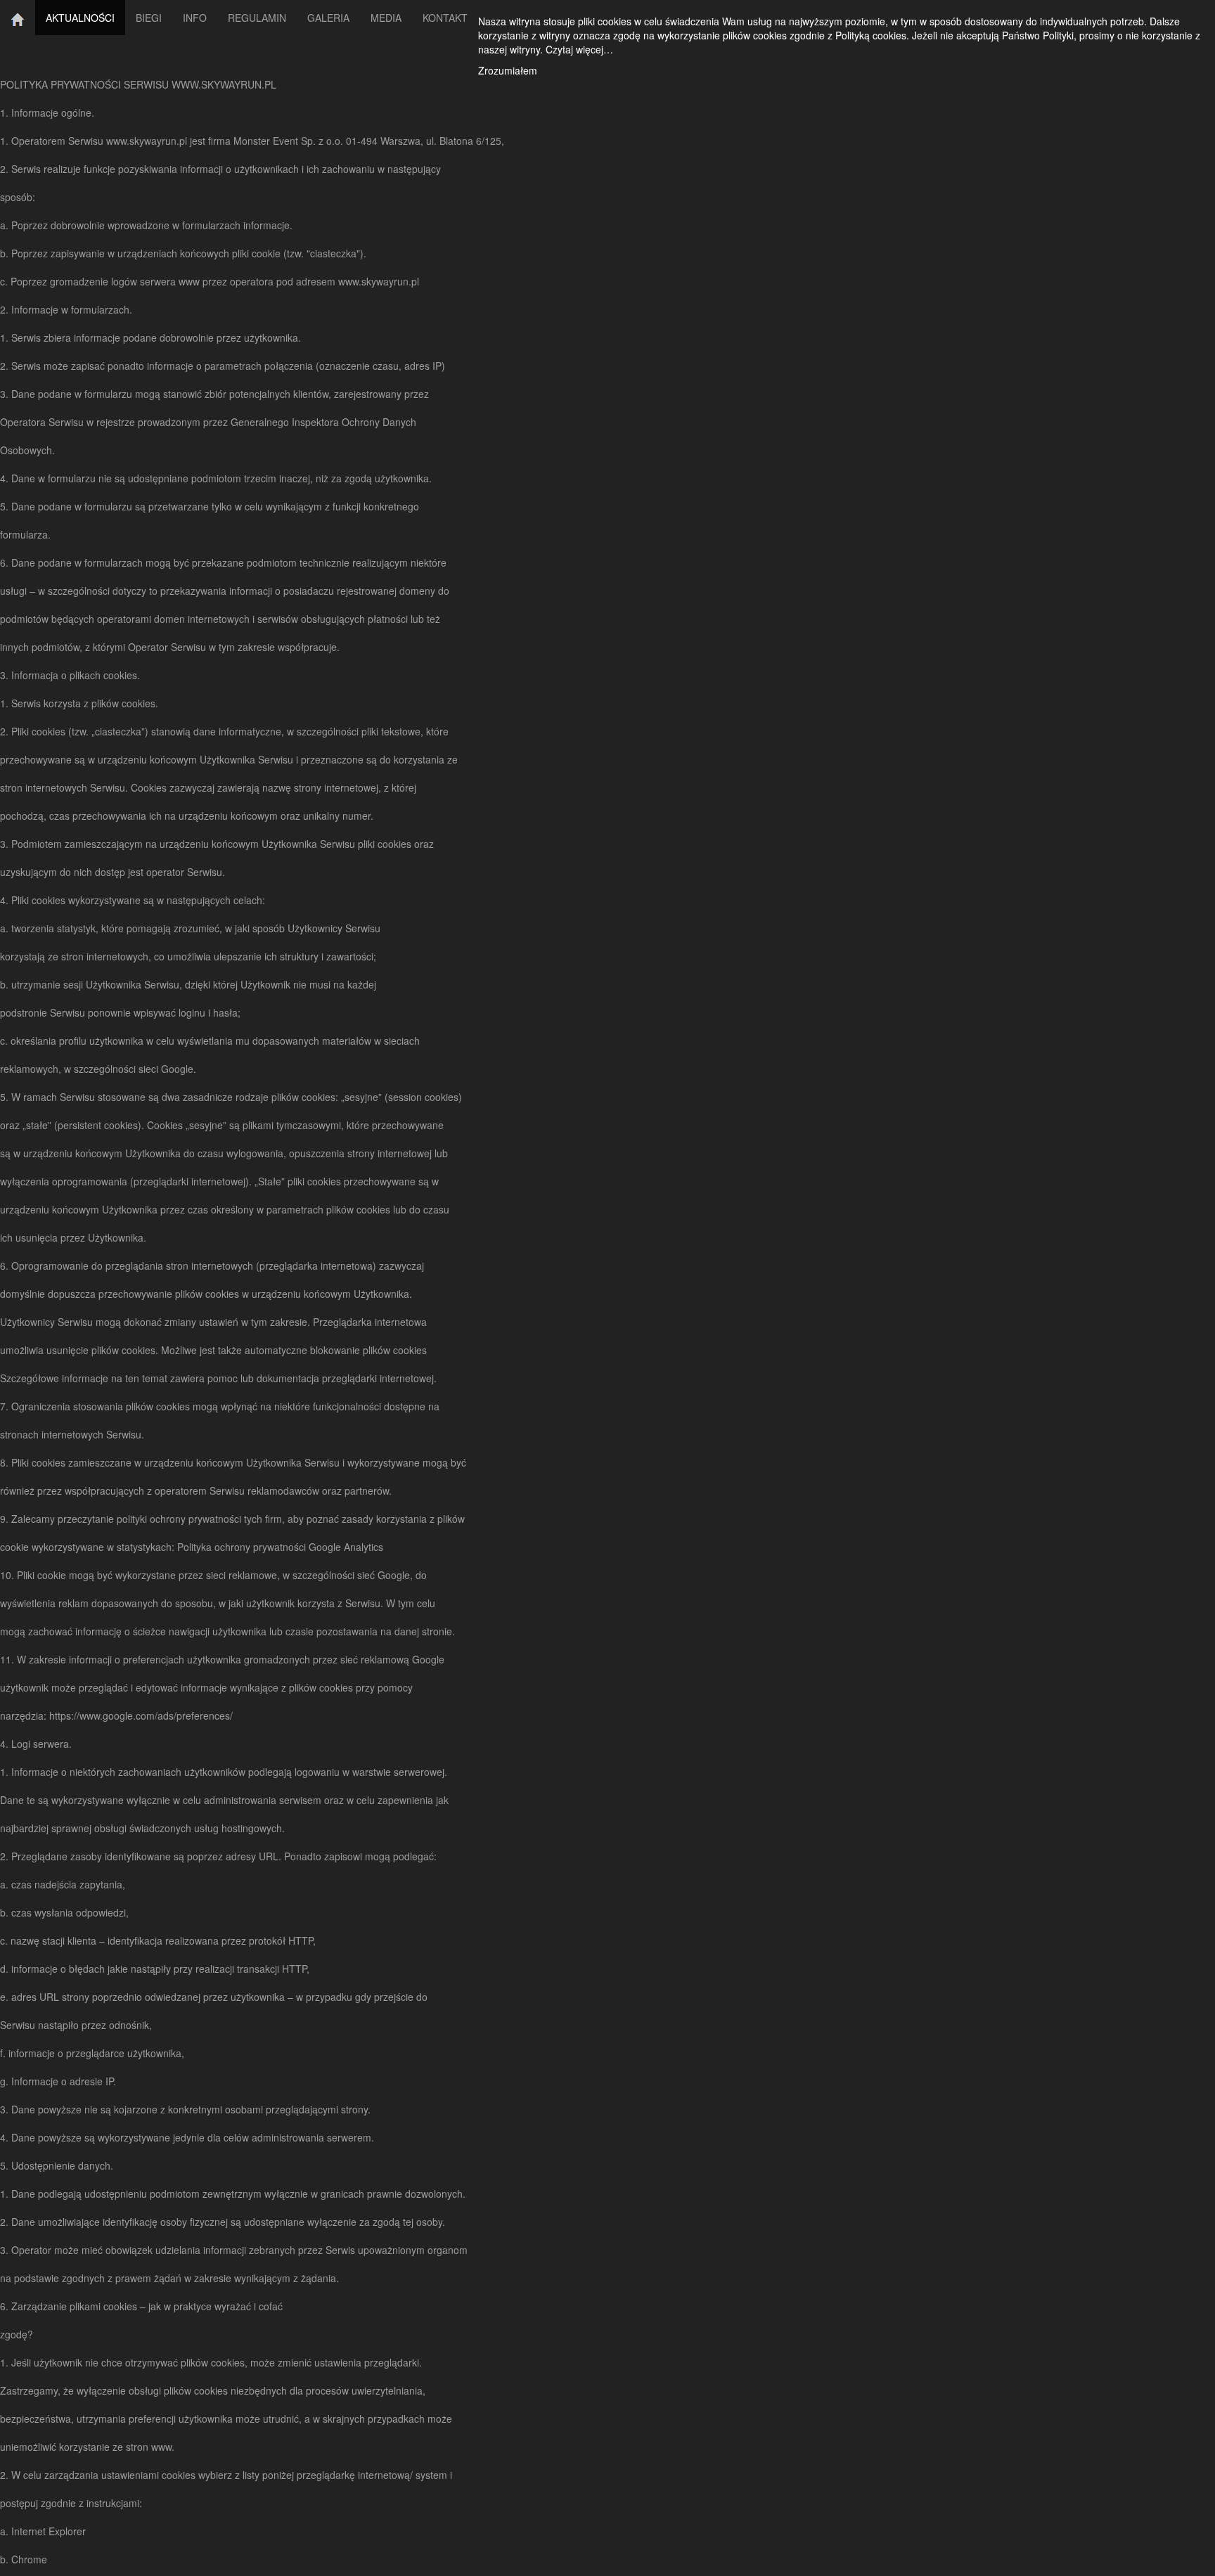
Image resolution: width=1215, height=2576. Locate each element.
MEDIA (386, 18)
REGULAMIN (257, 18)
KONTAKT (445, 18)
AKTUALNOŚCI (80, 18)
